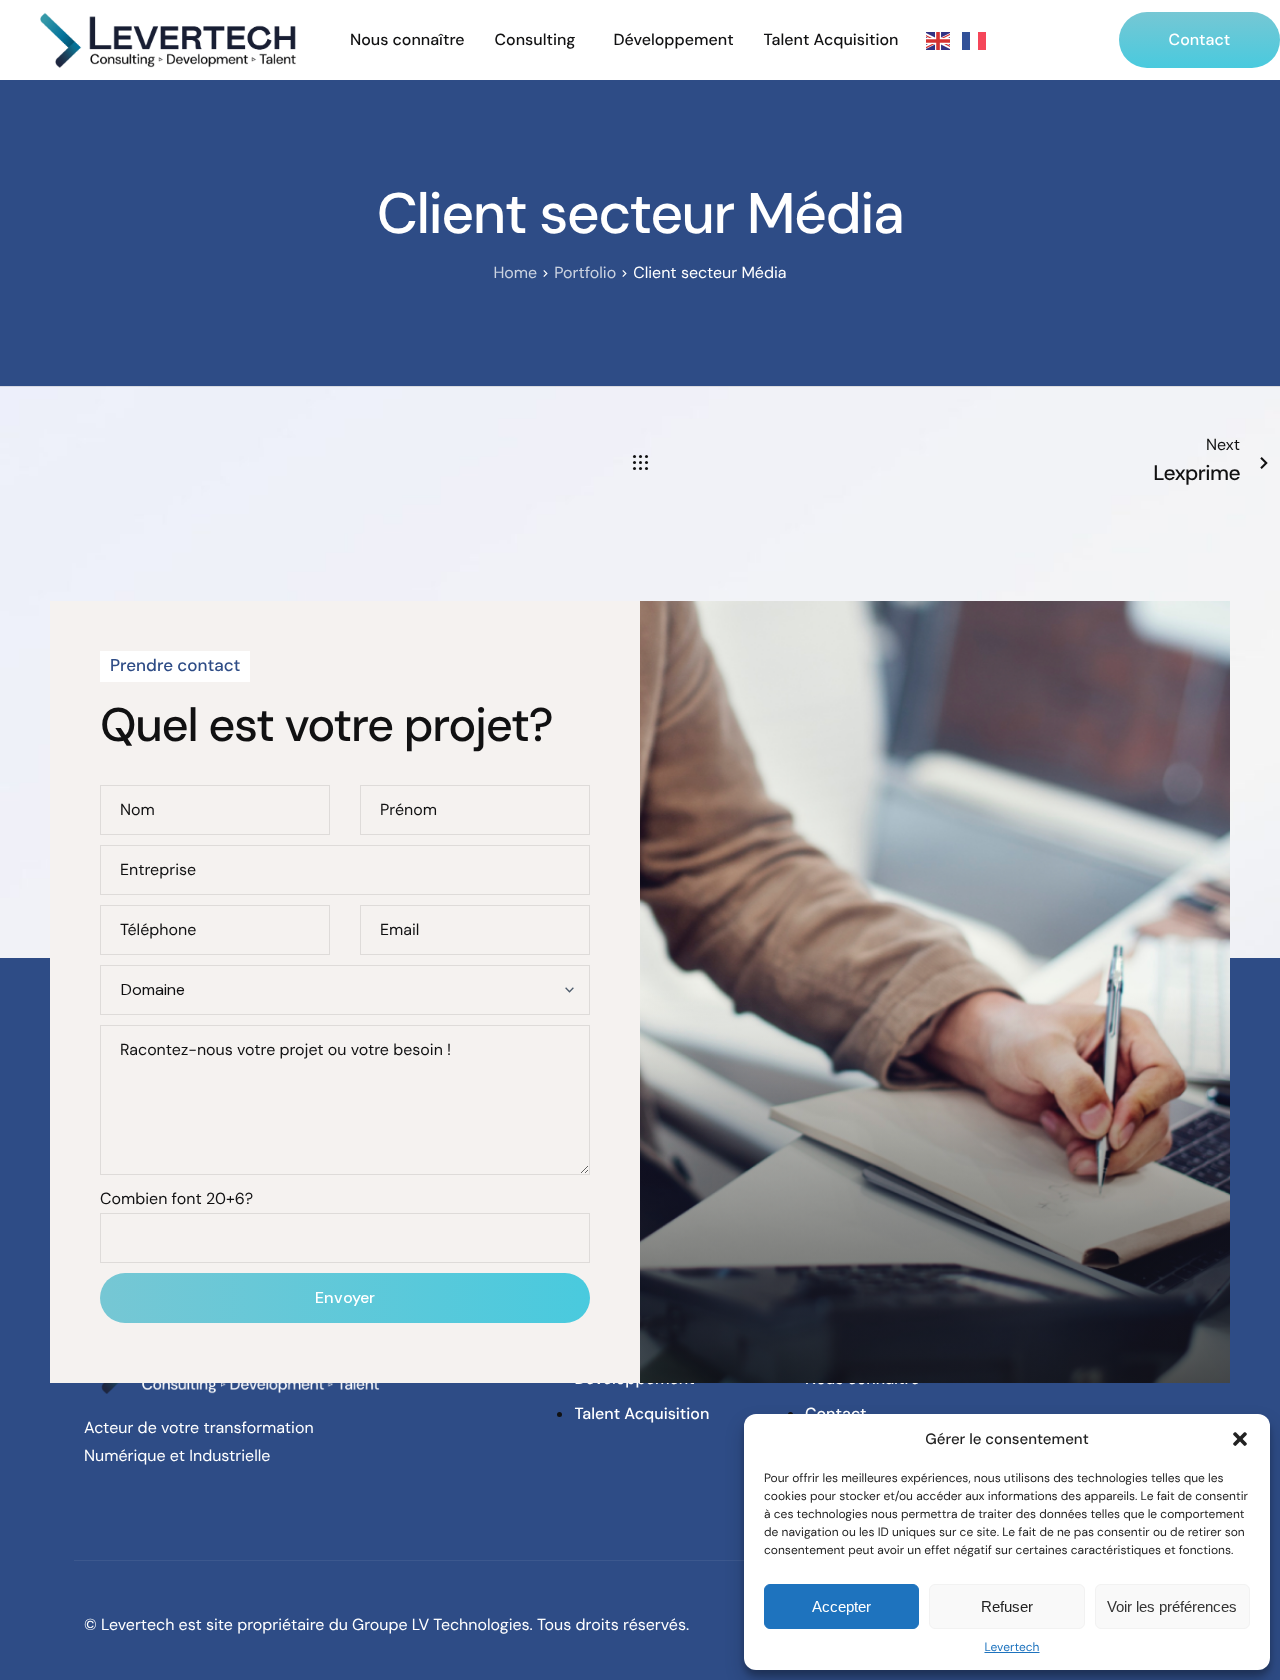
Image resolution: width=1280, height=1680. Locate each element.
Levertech (1011, 1647)
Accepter (841, 1606)
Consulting (535, 40)
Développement (673, 40)
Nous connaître (407, 40)
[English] (939, 40)
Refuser (1007, 1606)
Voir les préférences (1172, 1606)
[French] (975, 40)
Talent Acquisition (831, 40)
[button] (1240, 1439)
